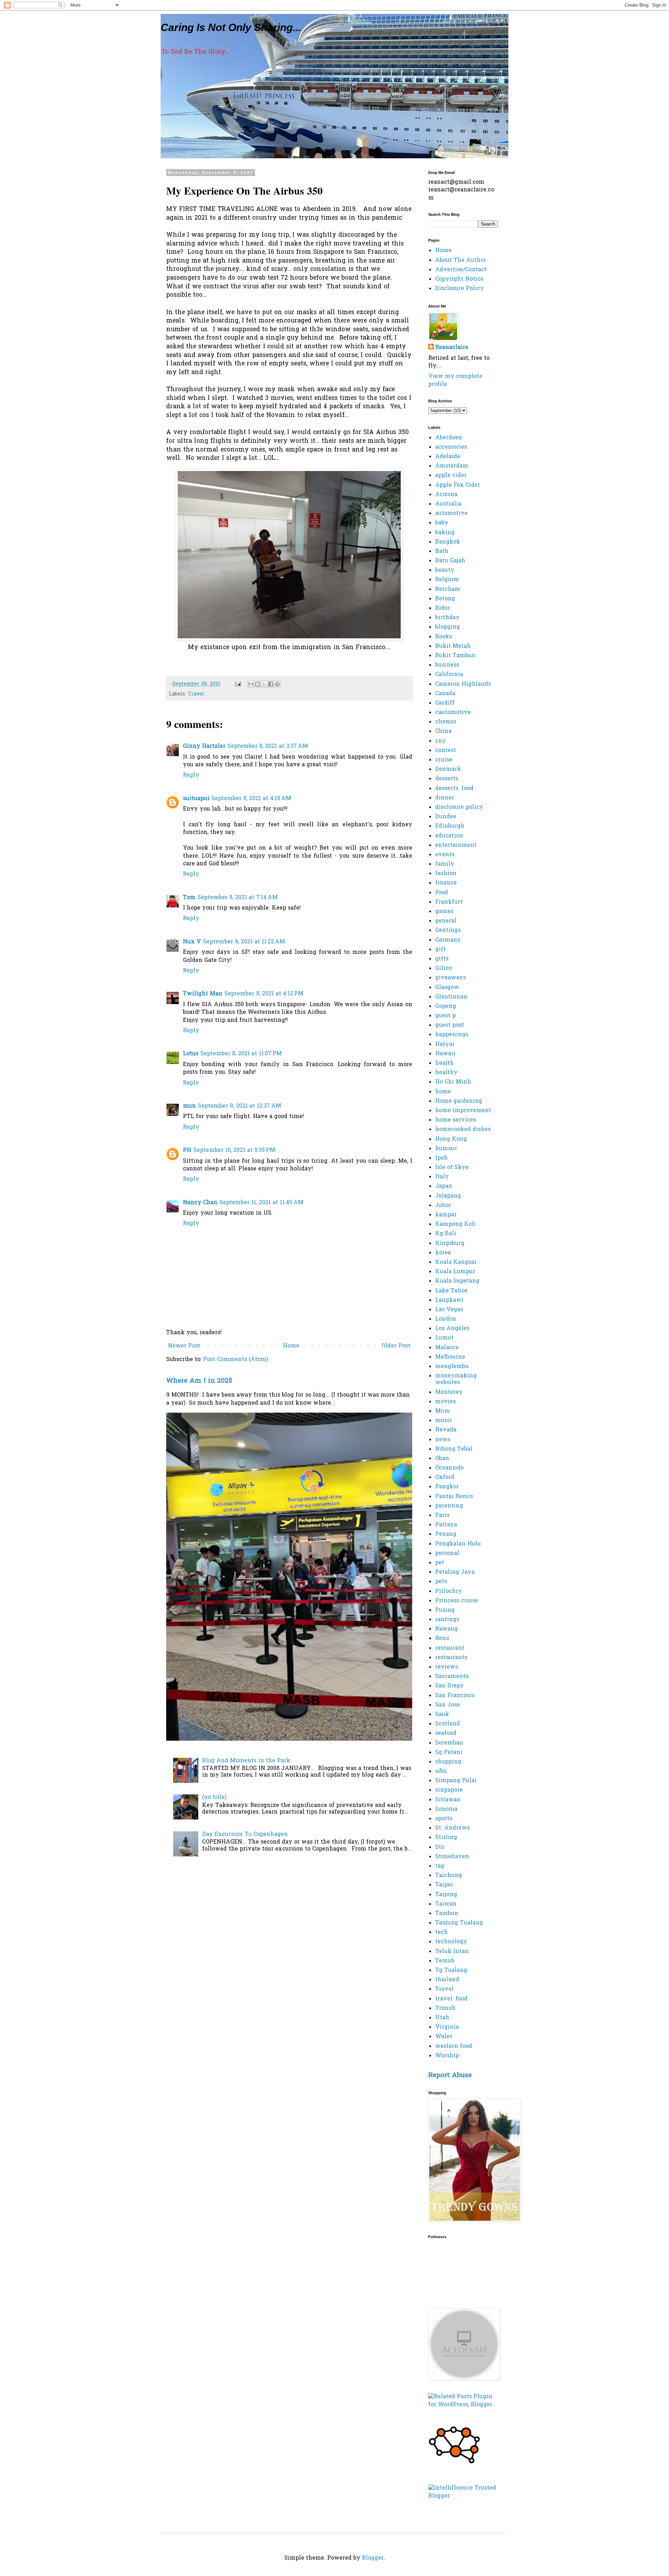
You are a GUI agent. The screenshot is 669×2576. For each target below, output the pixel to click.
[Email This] (251, 684)
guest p (445, 1016)
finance (446, 883)
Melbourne (450, 1357)
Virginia (447, 2027)
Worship (447, 2056)
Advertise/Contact (461, 270)
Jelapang (448, 1196)
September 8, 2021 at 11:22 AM (244, 942)
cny (441, 741)
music (444, 1421)
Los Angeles (452, 1329)
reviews (447, 1667)
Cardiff (445, 703)
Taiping (446, 1895)
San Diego (449, 1686)
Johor (443, 1206)
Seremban (449, 1743)
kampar (446, 1215)
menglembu (452, 1367)
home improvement (463, 1111)
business (447, 665)
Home (291, 1346)
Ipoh (441, 1158)
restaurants (451, 1658)
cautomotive (453, 713)
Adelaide (448, 457)
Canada (445, 694)
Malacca (447, 1348)
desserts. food (454, 789)
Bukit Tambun (455, 656)
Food (442, 893)
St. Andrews (452, 1828)
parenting (449, 1506)
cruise (444, 760)
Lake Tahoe (451, 1291)
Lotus (191, 1054)
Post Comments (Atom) (236, 1360)
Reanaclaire (452, 348)
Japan (444, 1186)
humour (446, 1149)
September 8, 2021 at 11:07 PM (241, 1054)
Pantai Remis (454, 1497)
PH (187, 1150)
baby (442, 523)
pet (440, 1563)
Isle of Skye (452, 1168)
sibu (441, 1771)
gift (440, 950)
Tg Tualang (451, 1970)
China (443, 731)
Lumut (444, 1338)
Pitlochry (449, 1591)
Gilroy (444, 968)
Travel (196, 694)
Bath (442, 552)
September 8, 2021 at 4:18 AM (251, 799)
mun (189, 1106)
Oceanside (449, 1468)
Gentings (448, 930)
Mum (443, 1411)
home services (456, 1120)
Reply (191, 775)
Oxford (445, 1477)
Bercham (448, 590)
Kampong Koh (455, 1224)
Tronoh (445, 2008)
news (443, 1440)
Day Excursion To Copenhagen (245, 1834)
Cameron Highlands (463, 684)
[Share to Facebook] (271, 684)
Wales (444, 2037)
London (446, 1319)
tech (441, 1932)
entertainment (456, 845)
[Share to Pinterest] (277, 684)
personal (447, 1553)
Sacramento (452, 1677)
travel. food (451, 1999)
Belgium (447, 580)
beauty (445, 570)
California (449, 675)
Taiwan (446, 1904)
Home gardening (459, 1101)
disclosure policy (459, 807)
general (446, 921)
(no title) (214, 1798)
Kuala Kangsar (456, 1262)
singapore (449, 1790)
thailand (447, 1980)
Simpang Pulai (456, 1781)
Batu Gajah (450, 561)
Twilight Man (203, 994)
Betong (445, 599)
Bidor (443, 608)
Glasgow (447, 988)
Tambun (447, 1914)
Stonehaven (452, 1857)
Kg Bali (446, 1234)
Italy (442, 1177)
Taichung (449, 1876)
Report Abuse (450, 2076)
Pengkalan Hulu (458, 1544)
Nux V (192, 942)
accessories (451, 447)
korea (443, 1253)
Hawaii (445, 1054)
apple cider (451, 476)
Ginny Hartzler (204, 746)
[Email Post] (238, 684)
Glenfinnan (451, 997)
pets (441, 1582)
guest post (450, 1025)
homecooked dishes (463, 1130)
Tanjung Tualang (459, 1923)
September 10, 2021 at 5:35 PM (234, 1150)
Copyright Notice (459, 279)
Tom (189, 898)
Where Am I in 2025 (199, 1381)
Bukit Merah (453, 646)
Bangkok (448, 542)
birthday (447, 618)
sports (444, 1819)
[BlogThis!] (257, 684)
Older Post (396, 1346)
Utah (442, 2018)
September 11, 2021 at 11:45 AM (262, 1203)
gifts (442, 959)
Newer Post (184, 1346)
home (443, 1092)
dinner (445, 798)
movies (445, 1402)
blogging (448, 627)
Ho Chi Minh (453, 1082)
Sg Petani (449, 1753)
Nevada (446, 1430)
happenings (452, 1035)
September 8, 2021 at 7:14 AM (238, 898)
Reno (442, 1639)
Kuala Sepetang (457, 1281)
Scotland (448, 1724)
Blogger (373, 2558)
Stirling (446, 1838)
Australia (448, 504)
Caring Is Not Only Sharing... (231, 27)
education (449, 836)
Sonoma (446, 1809)
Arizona (446, 495)
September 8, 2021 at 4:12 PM (264, 994)
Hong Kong (451, 1139)
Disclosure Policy (460, 289)
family (445, 864)
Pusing (445, 1610)
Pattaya (446, 1525)
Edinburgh (450, 826)
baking (445, 533)
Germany (448, 940)
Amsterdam (452, 466)
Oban (442, 1459)
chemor (446, 722)
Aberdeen (449, 438)
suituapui (196, 799)
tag (440, 1866)
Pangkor (447, 1487)
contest (446, 751)
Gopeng (446, 1006)
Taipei (444, 1885)
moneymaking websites (456, 1379)
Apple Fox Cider (458, 485)
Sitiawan (448, 1800)
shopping (448, 1762)
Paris (442, 1515)
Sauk (442, 1715)
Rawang (447, 1629)
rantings (447, 1620)
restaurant (450, 1648)
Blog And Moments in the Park (246, 1761)
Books (444, 637)
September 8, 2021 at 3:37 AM (268, 746)
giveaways (451, 978)
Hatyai (445, 1044)
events (445, 855)
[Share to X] (264, 684)
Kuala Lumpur (455, 1272)
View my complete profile (455, 380)
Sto (440, 1847)
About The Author (461, 260)
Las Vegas (449, 1310)
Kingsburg (450, 1244)
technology (451, 1942)
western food (454, 2046)
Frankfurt (449, 902)
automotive (451, 514)
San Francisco (455, 1696)
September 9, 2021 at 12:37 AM (240, 1106)
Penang (446, 1534)
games (444, 912)
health (444, 1063)
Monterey (449, 1392)
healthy (446, 1073)
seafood (446, 1733)
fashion (446, 874)
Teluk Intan (452, 1952)
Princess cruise (457, 1601)
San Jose (448, 1705)
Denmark (448, 769)
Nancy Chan (200, 1203)
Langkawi (449, 1300)
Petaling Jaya (455, 1572)
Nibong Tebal (454, 1449)
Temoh (445, 1961)
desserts (447, 779)
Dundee (446, 817)
